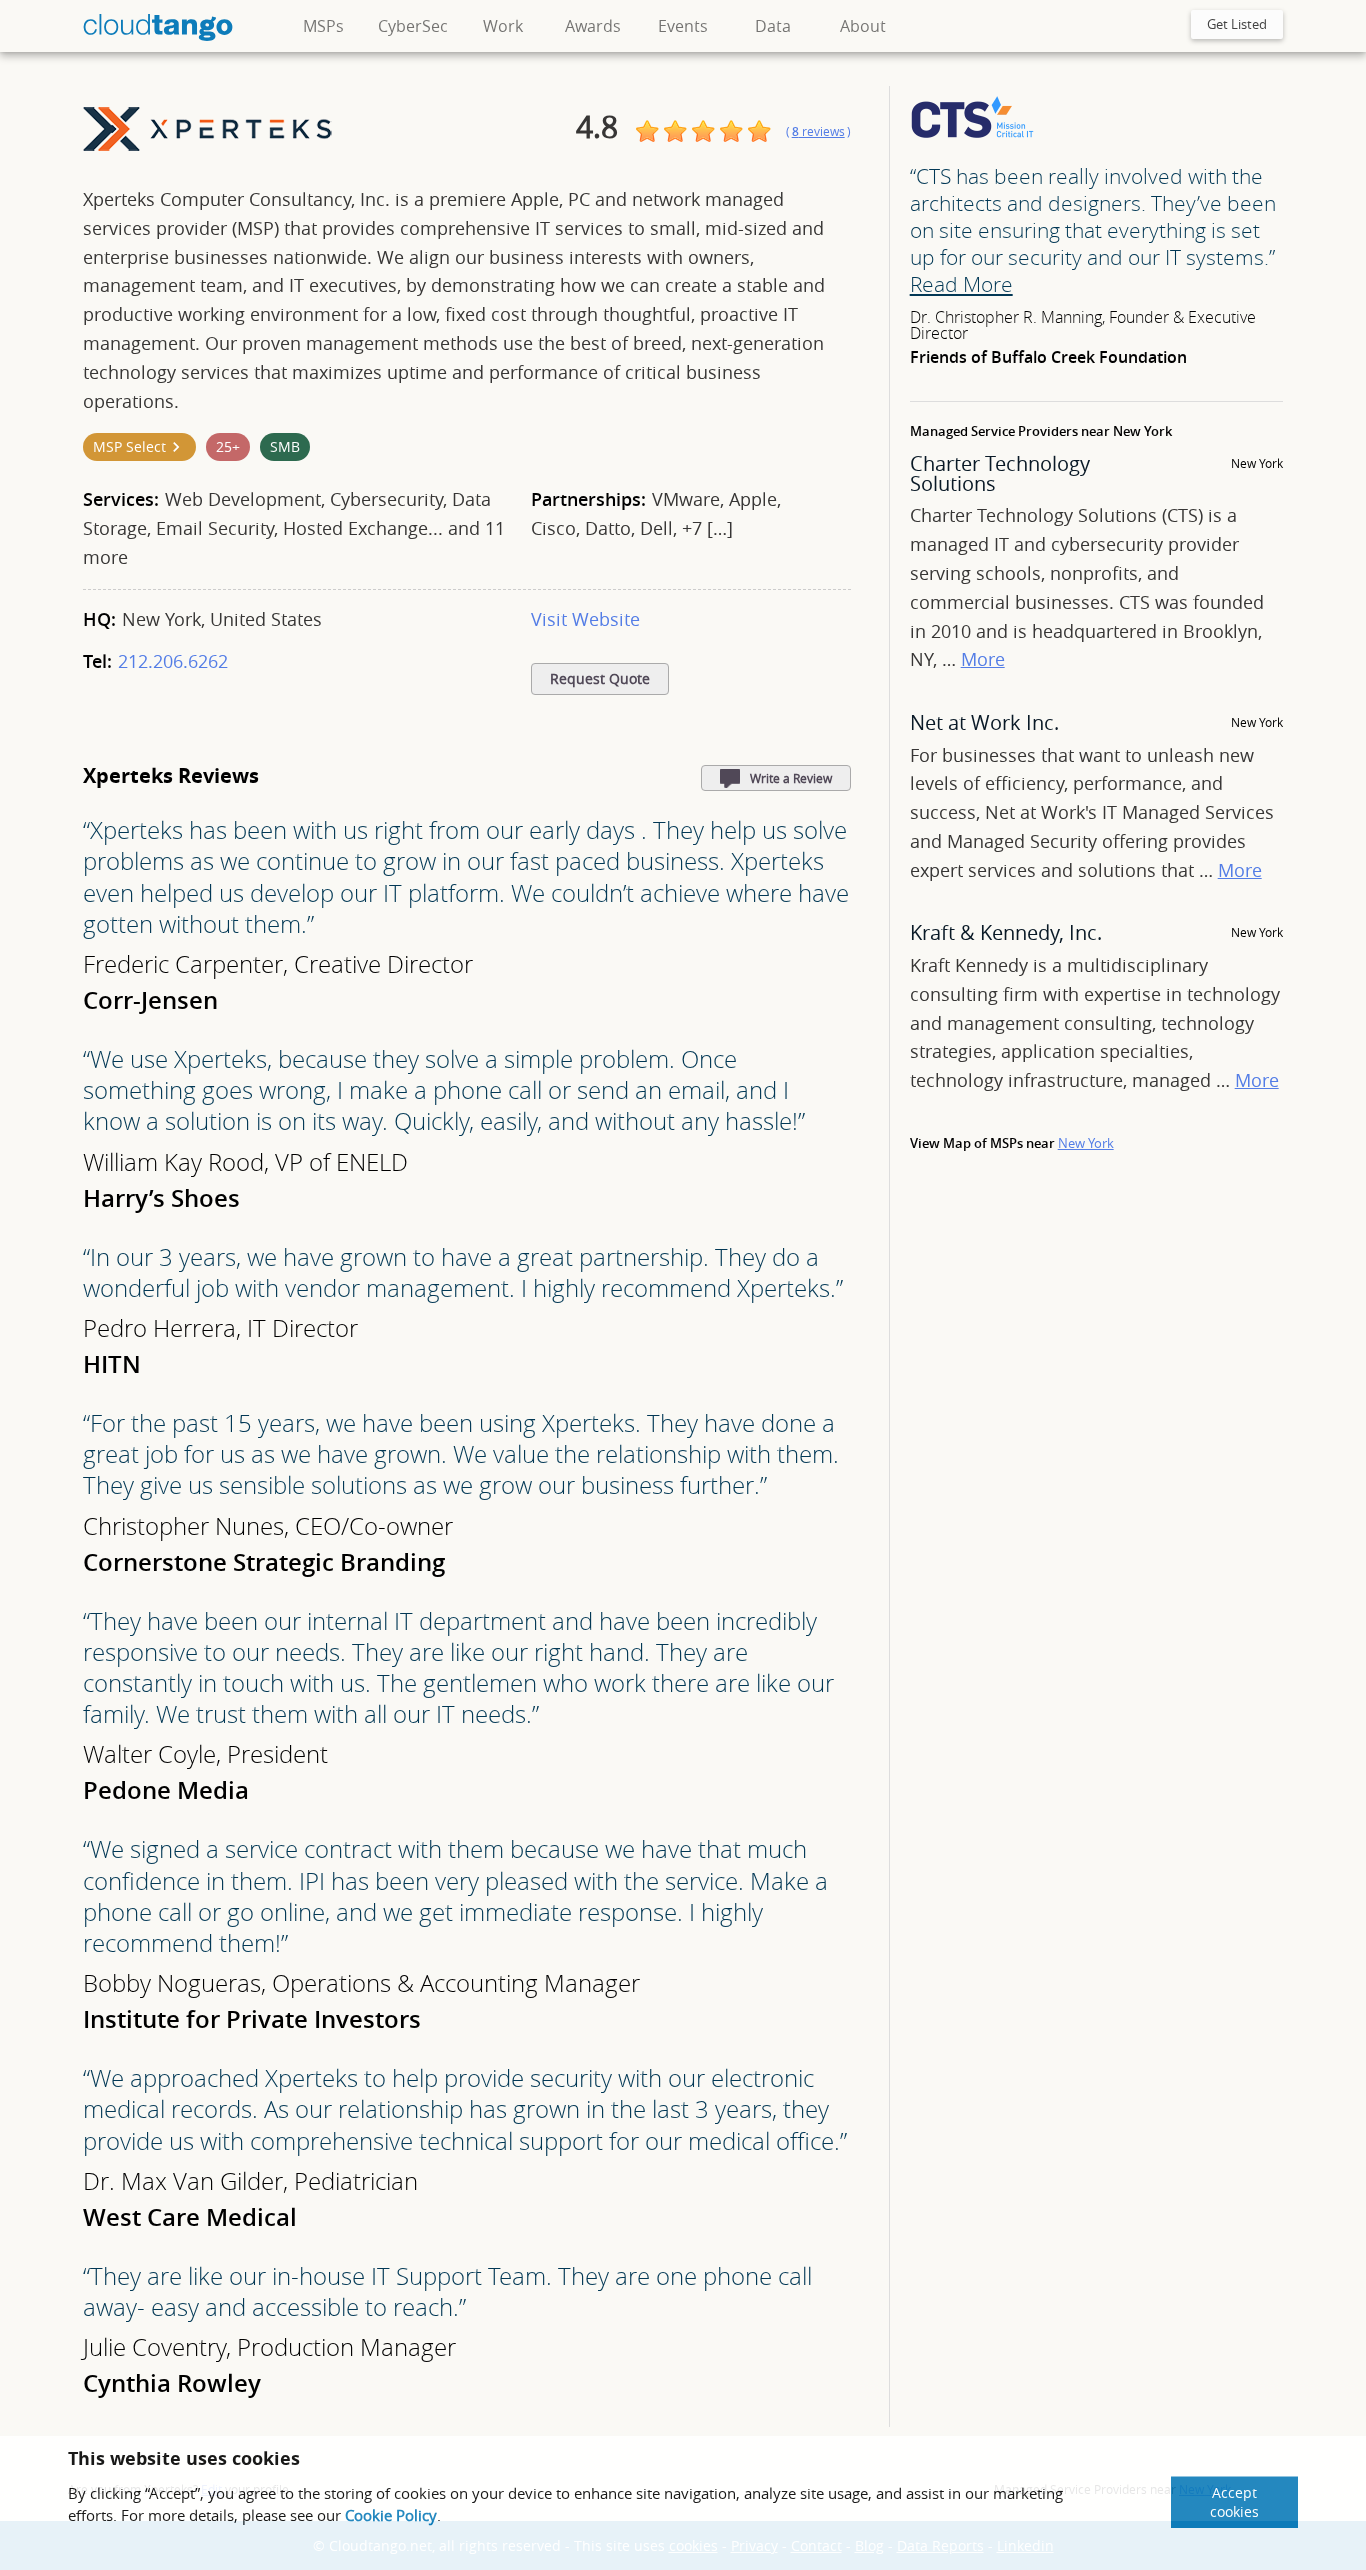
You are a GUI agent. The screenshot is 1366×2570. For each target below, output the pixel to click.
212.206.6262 (173, 661)
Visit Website (585, 619)
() (818, 131)
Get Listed (1237, 24)
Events (683, 26)
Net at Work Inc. (984, 722)
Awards (593, 26)
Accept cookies (1234, 2502)
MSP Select (129, 446)
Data (773, 26)
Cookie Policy (391, 2515)
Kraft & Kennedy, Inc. (1006, 932)
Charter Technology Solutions (1000, 473)
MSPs (323, 26)
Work (503, 26)
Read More (961, 284)
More (983, 659)
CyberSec (413, 26)
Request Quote (600, 679)
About (863, 26)
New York (1086, 1143)
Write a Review (791, 778)
